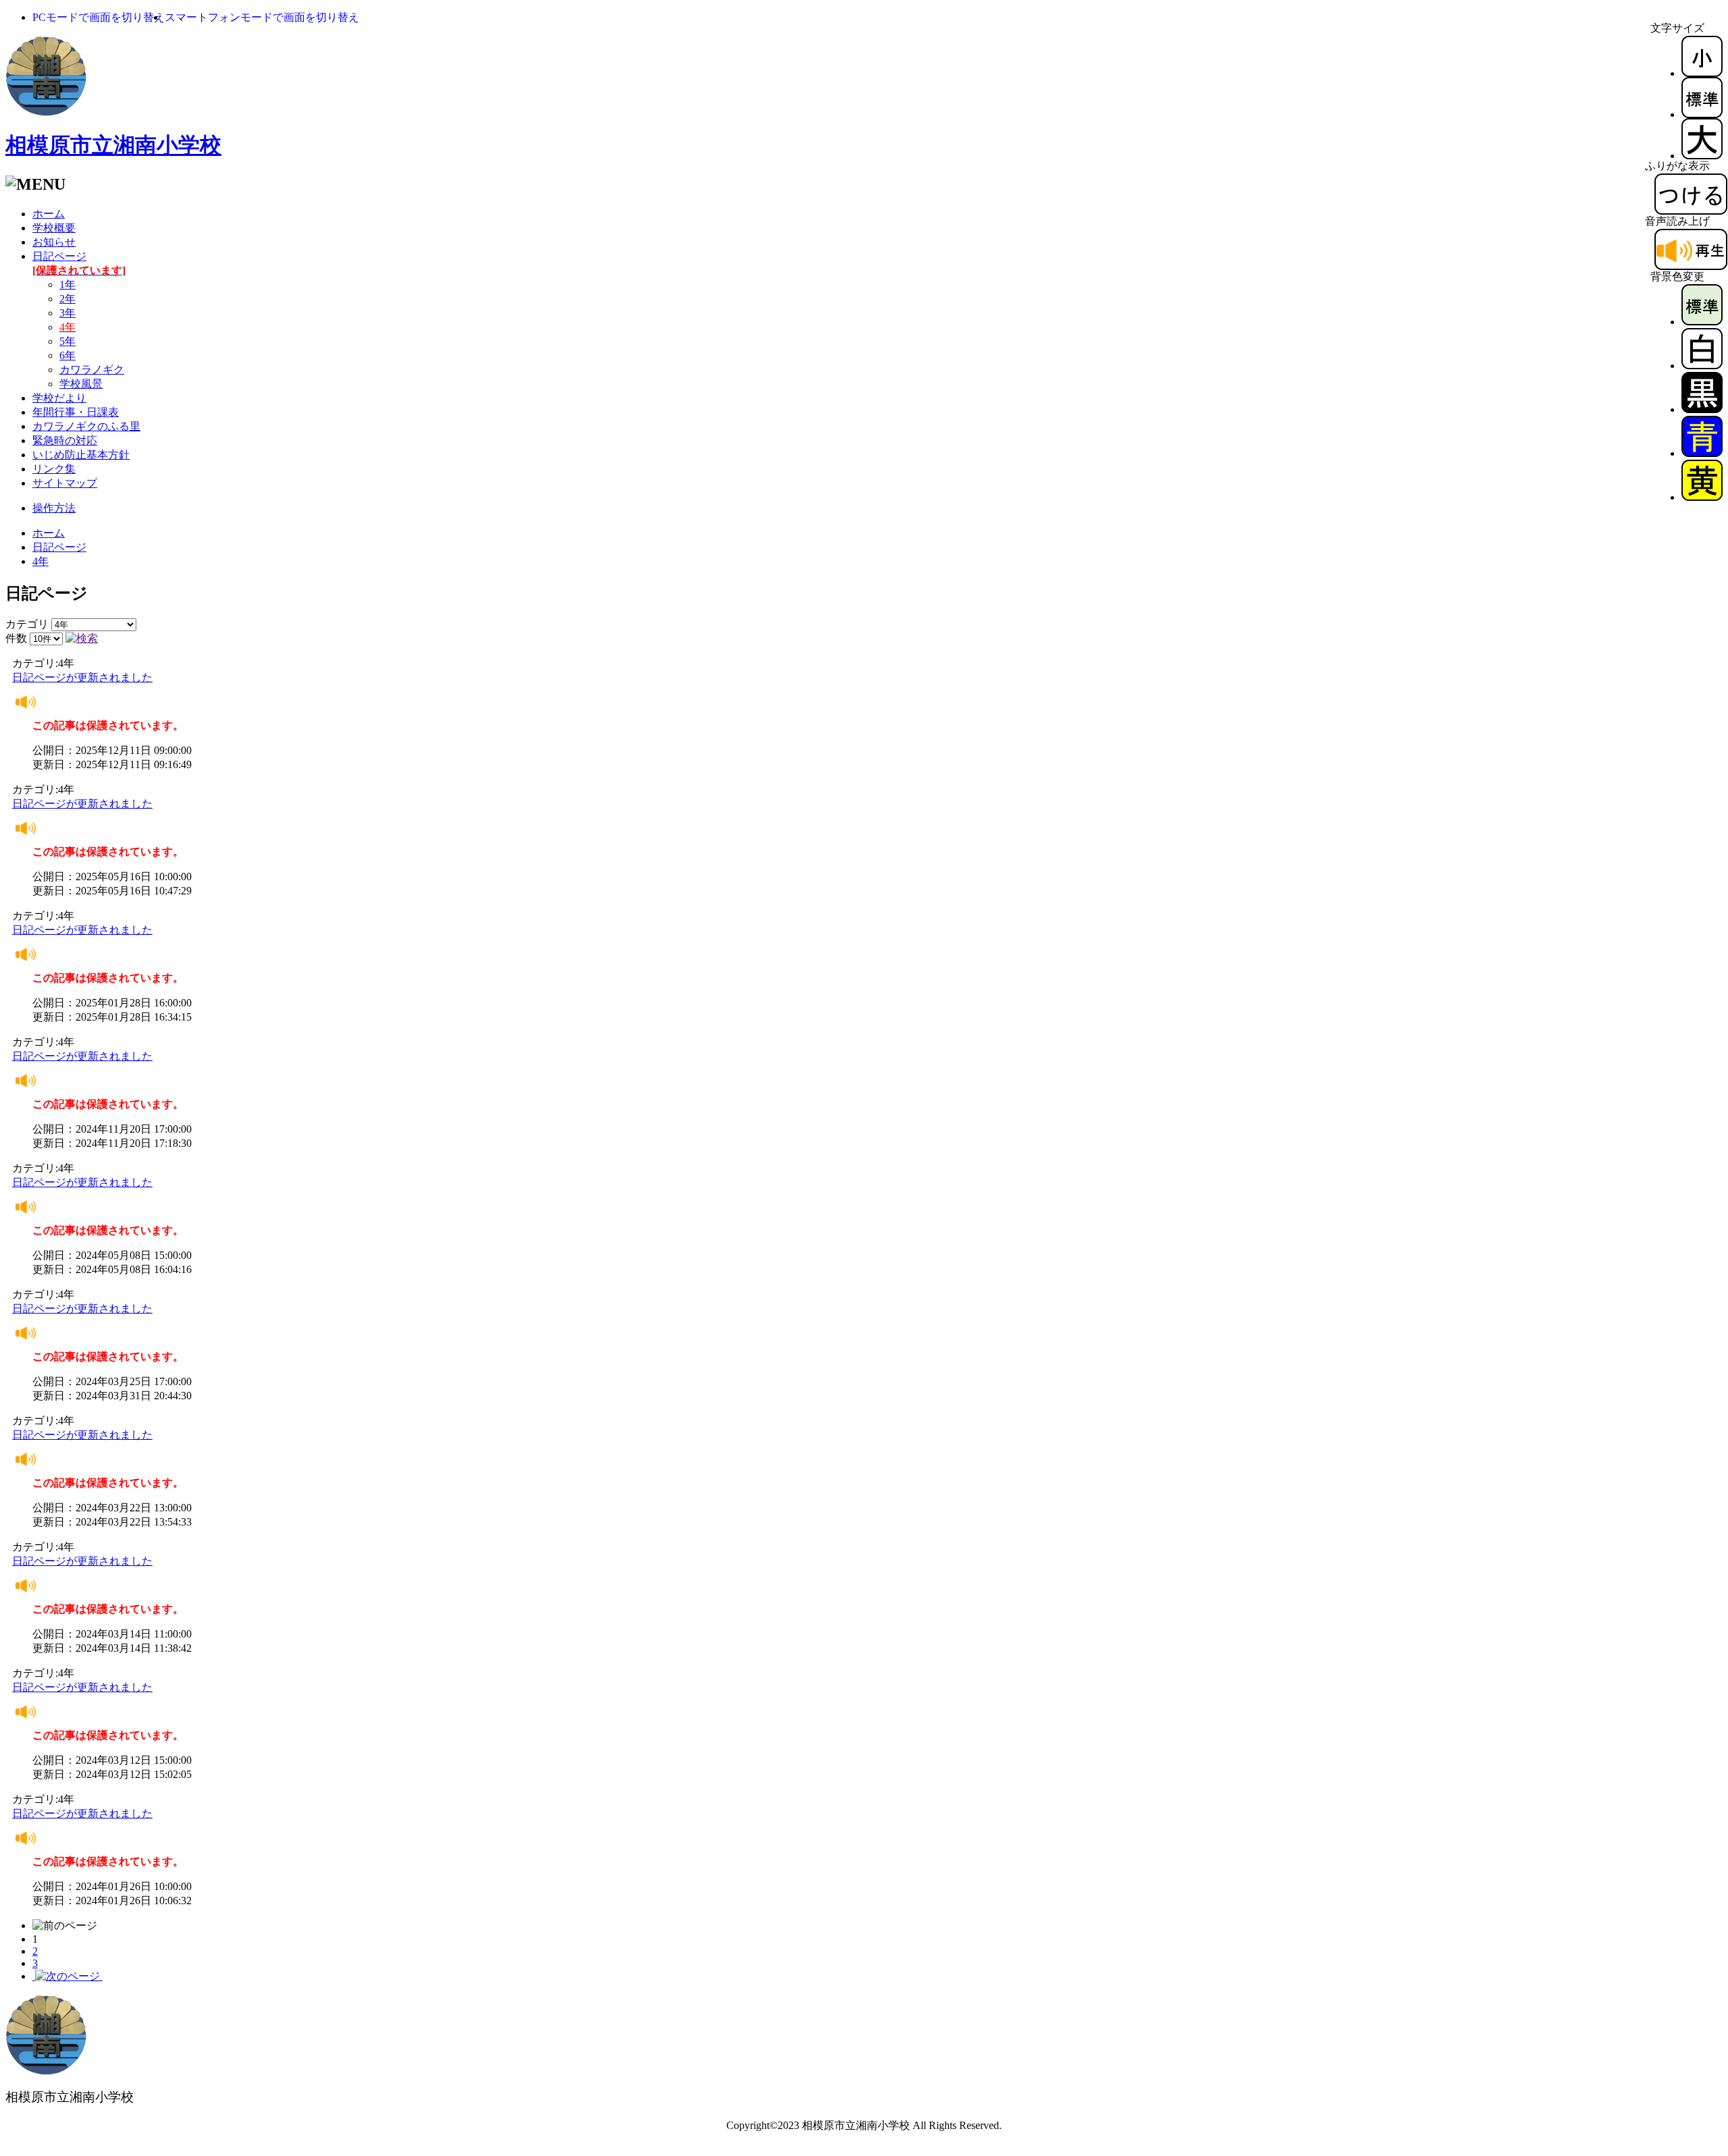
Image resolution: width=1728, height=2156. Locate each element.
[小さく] (1702, 73)
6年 (67, 355)
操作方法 (54, 508)
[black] (1702, 409)
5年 (67, 341)
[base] (1702, 322)
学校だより (59, 398)
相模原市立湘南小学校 (113, 145)
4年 (40, 561)
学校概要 (54, 228)
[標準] (1702, 114)
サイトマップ (65, 483)
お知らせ (54, 242)
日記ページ (59, 547)
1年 (67, 285)
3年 (67, 313)
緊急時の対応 (65, 440)
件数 (16, 638)
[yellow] (1702, 497)
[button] (99, 17)
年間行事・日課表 (76, 412)
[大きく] (1702, 156)
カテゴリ (27, 624)
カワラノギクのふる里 (86, 426)
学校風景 (81, 384)
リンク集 (54, 469)
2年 (67, 299)
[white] (1702, 366)
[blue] (1702, 453)
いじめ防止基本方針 (81, 455)
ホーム (49, 214)
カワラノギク (92, 370)
